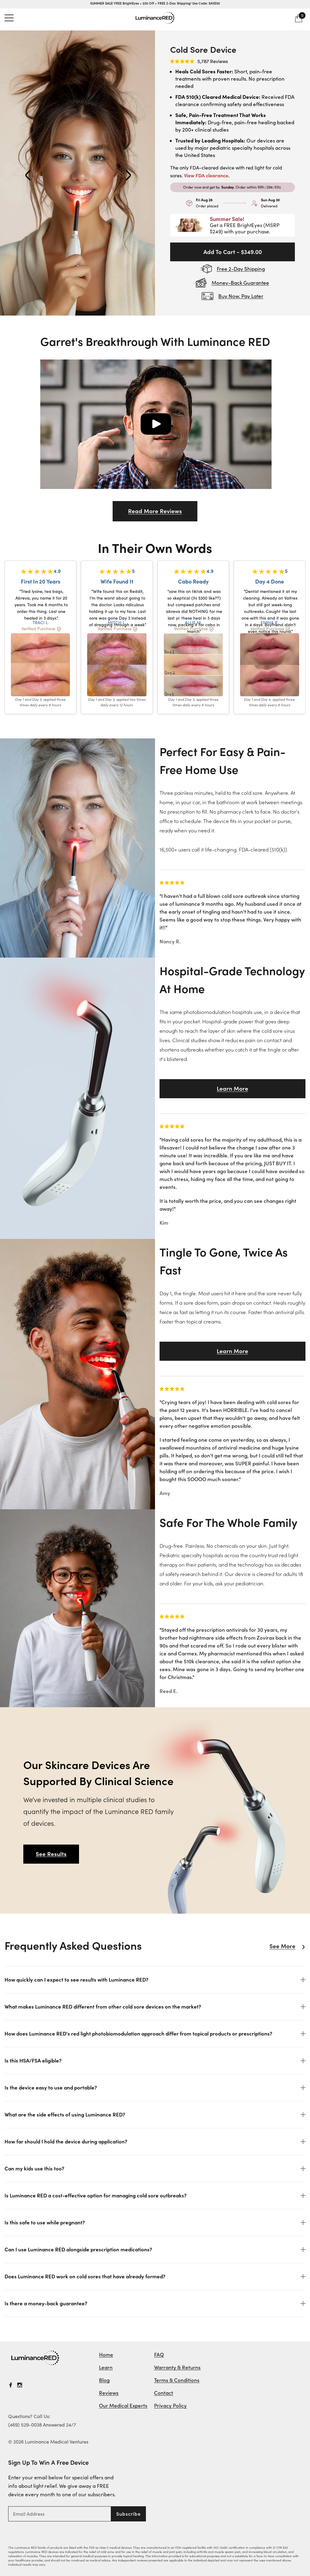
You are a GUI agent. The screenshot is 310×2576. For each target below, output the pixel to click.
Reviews (109, 2393)
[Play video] (156, 424)
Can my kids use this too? (34, 2169)
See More (282, 1946)
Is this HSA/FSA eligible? (33, 2061)
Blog (104, 2380)
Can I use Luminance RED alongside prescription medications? (78, 2250)
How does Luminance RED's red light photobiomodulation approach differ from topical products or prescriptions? (138, 2034)
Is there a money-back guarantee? (46, 2303)
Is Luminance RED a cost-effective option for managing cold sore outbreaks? (96, 2196)
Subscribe (129, 2514)
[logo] (155, 18)
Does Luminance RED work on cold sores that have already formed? (85, 2277)
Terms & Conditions (177, 2380)
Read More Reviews (155, 511)
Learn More (232, 1089)
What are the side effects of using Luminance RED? (65, 2115)
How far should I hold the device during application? (66, 2142)
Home (106, 2355)
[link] (35, 2358)
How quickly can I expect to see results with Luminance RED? (76, 1980)
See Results (51, 1854)
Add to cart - (233, 252)
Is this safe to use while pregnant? (45, 2223)
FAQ (159, 2355)
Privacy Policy (170, 2406)
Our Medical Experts (123, 2406)
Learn (106, 2367)
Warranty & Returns (177, 2367)
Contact (164, 2393)
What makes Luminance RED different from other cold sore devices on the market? (103, 2007)
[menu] (9, 18)
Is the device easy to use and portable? (51, 2088)
